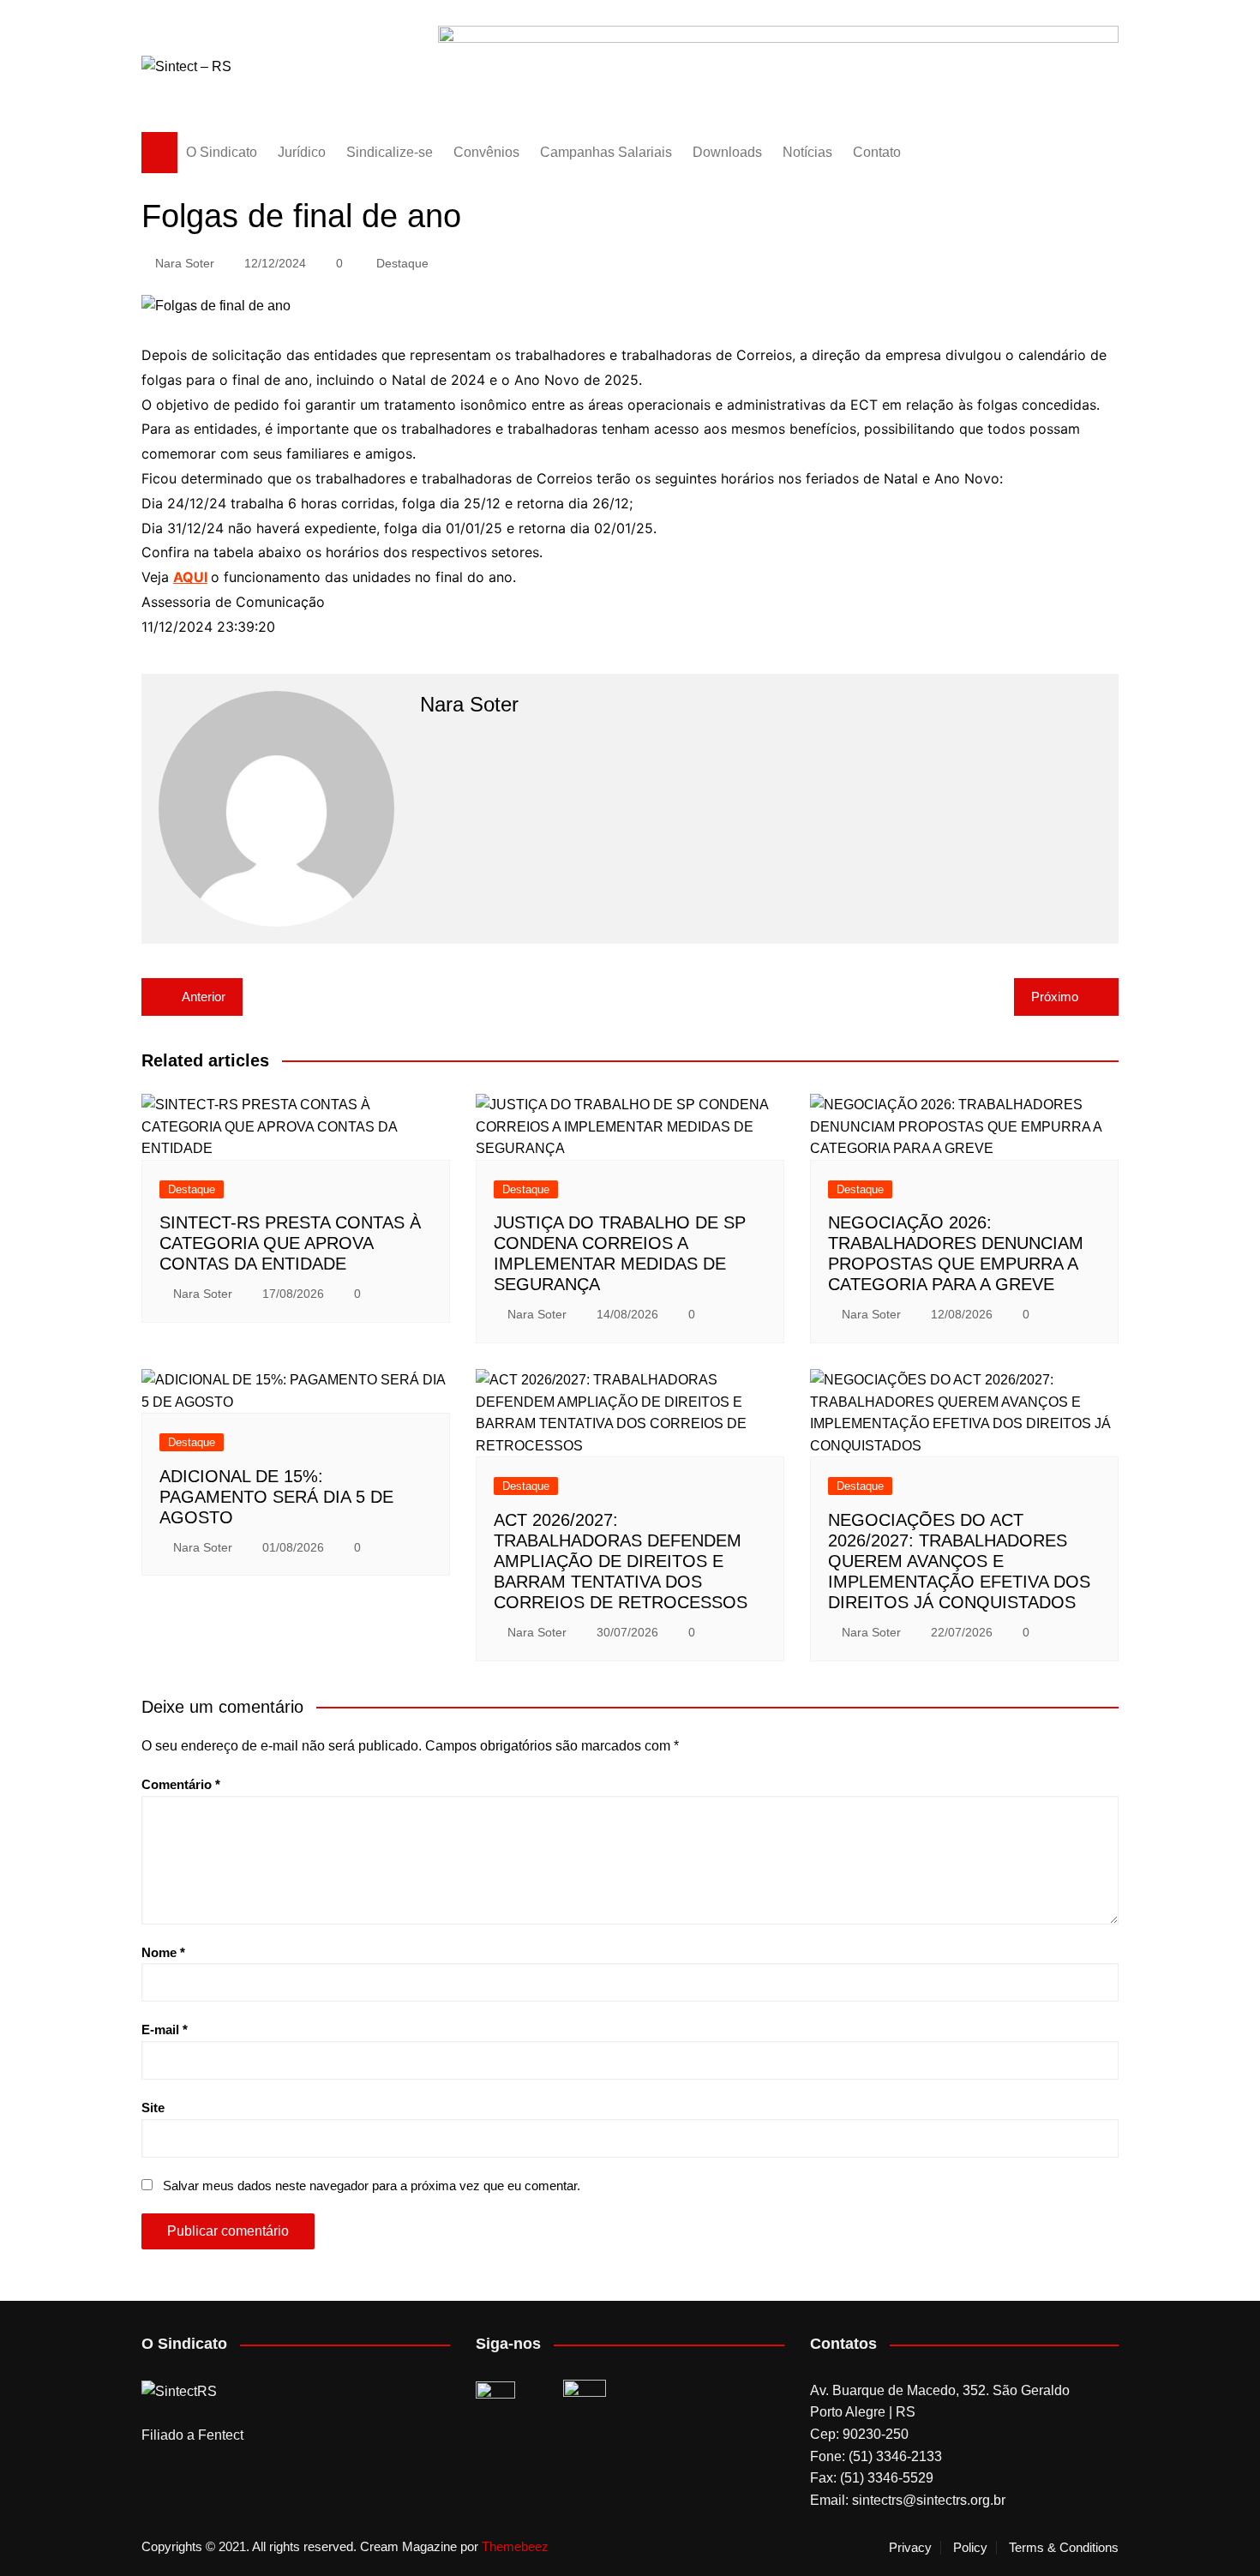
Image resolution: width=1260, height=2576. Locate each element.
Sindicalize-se (390, 152)
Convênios (486, 152)
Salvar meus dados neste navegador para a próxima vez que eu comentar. (372, 2186)
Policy (970, 2548)
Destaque (402, 263)
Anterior (204, 997)
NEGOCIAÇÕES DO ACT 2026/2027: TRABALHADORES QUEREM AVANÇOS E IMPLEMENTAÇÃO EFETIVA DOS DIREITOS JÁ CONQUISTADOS (959, 1561)
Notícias (807, 152)
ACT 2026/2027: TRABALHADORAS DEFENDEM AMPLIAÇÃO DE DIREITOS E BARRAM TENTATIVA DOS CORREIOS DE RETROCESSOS (621, 1561)
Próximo (1055, 997)
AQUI (190, 577)
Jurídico (302, 152)
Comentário (181, 1784)
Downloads (727, 152)
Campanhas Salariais (606, 152)
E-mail (165, 2030)
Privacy (910, 2548)
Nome (163, 1952)
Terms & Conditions (1064, 2548)
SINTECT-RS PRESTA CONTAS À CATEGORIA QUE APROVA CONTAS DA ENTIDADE (290, 1243)
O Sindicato (222, 152)
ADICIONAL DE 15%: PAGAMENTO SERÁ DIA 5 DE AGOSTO (276, 1497)
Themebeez (515, 2546)
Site (153, 2108)
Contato (877, 152)
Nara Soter (185, 263)
